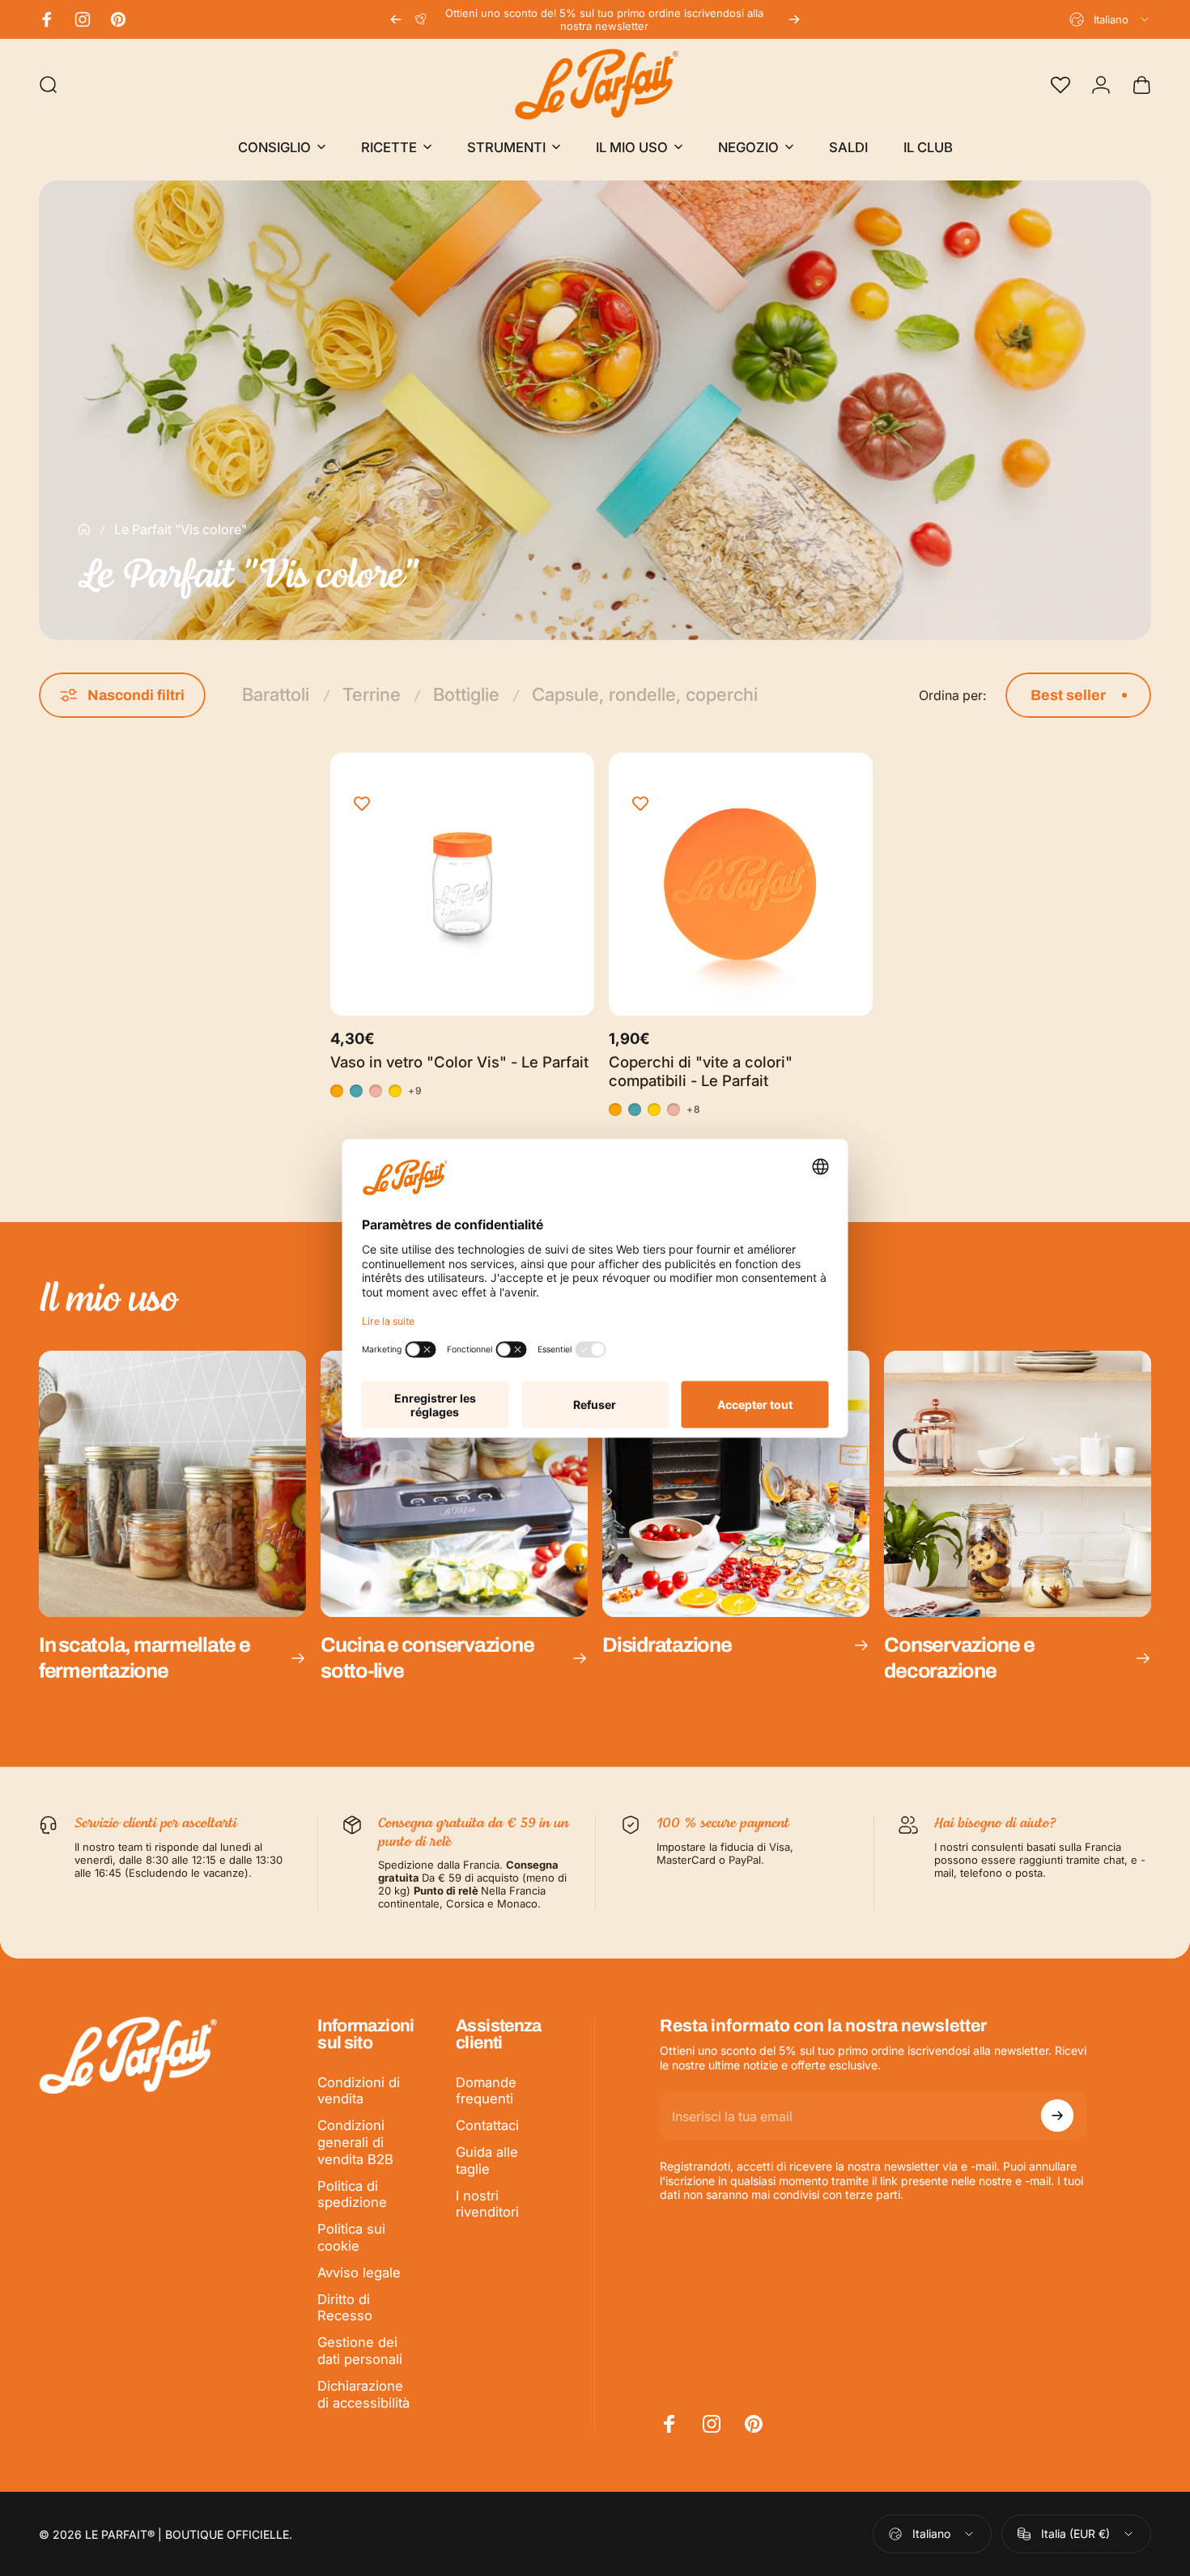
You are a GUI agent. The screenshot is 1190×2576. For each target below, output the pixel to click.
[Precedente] (396, 19)
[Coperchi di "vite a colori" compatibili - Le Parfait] (741, 885)
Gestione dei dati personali (360, 2351)
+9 (415, 1091)
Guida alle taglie (487, 2160)
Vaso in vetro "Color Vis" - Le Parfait (459, 1062)
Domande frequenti (486, 2091)
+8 (694, 1110)
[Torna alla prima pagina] (84, 529)
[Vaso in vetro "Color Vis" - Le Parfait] (462, 885)
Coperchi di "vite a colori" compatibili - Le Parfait (701, 1071)
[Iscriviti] (1057, 2116)
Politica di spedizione (352, 2194)
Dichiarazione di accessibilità (363, 2394)
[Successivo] (794, 19)
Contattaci (487, 2125)
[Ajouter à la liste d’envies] (362, 804)
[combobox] (1110, 19)
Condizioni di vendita (359, 2091)
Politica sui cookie (351, 2237)
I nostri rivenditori (487, 2204)
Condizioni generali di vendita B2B (355, 2142)
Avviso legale (359, 2273)
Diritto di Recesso (345, 2308)
